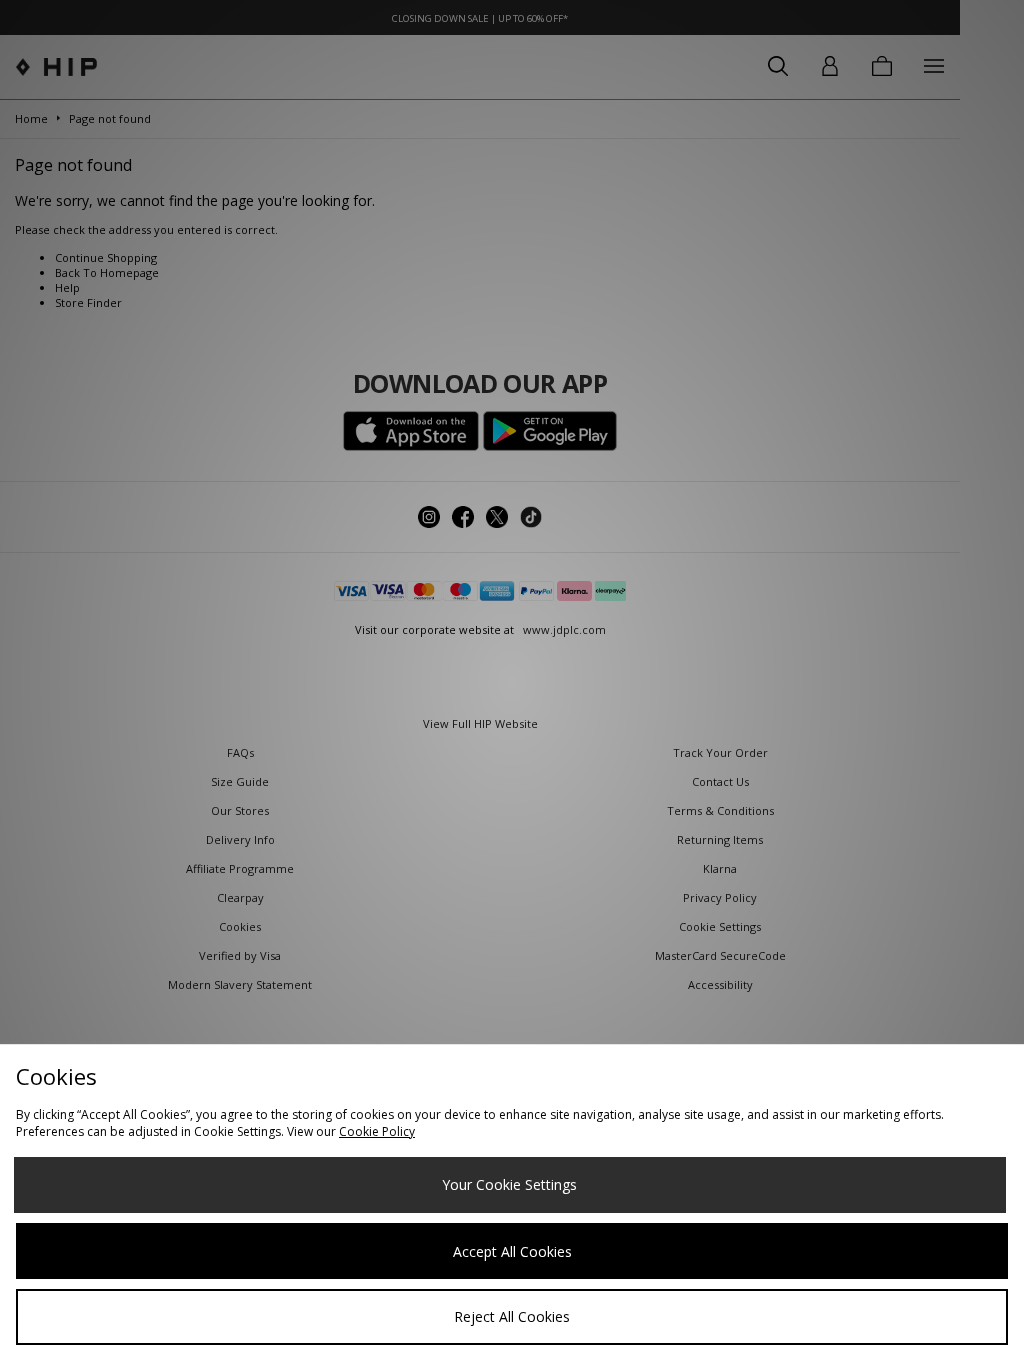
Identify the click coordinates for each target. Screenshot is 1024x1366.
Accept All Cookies (512, 1251)
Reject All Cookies (512, 1316)
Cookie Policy (377, 1131)
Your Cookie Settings (509, 1184)
